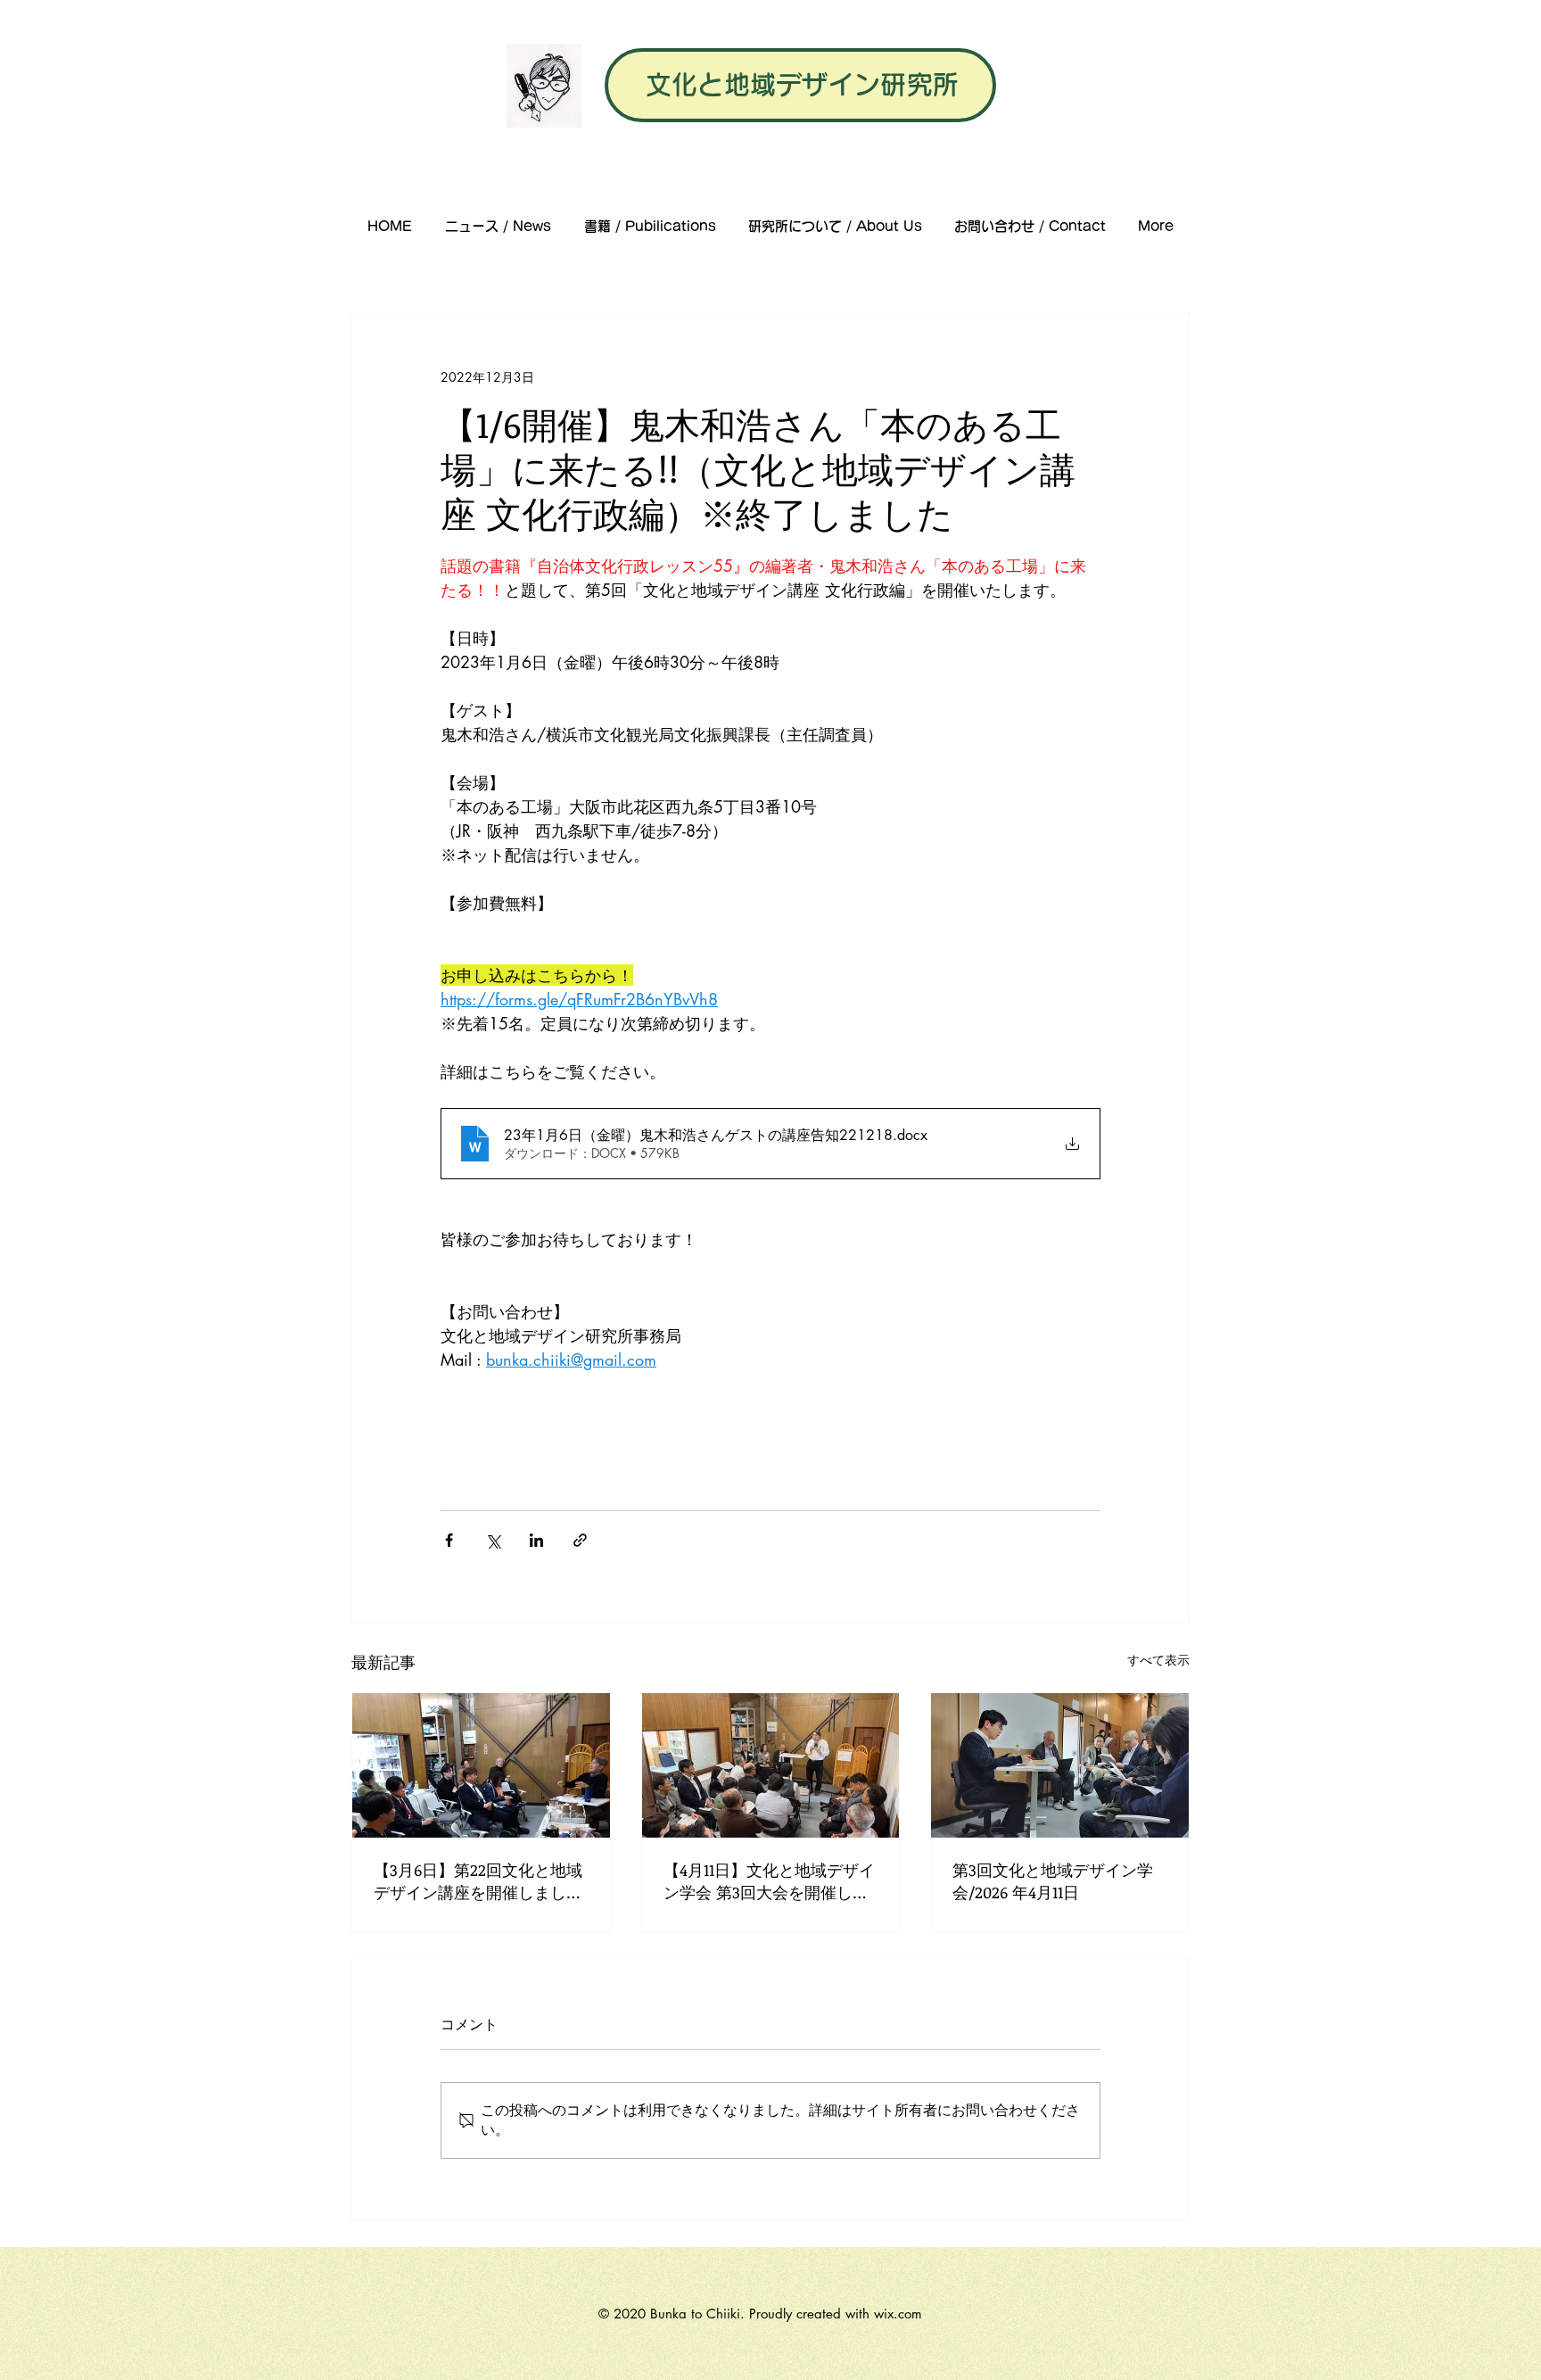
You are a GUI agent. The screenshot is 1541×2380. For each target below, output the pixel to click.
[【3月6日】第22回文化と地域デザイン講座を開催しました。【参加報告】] (481, 1765)
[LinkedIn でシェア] (536, 1540)
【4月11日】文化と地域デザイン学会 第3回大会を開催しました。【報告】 (769, 1881)
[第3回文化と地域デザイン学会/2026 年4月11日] (1060, 1765)
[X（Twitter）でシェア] (493, 1540)
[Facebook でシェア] (449, 1540)
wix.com (898, 2314)
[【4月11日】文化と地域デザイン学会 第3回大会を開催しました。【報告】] (771, 1765)
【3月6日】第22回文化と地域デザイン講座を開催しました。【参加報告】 (478, 1881)
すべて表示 (1158, 1660)
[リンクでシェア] (580, 1540)
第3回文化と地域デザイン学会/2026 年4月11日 (1053, 1881)
